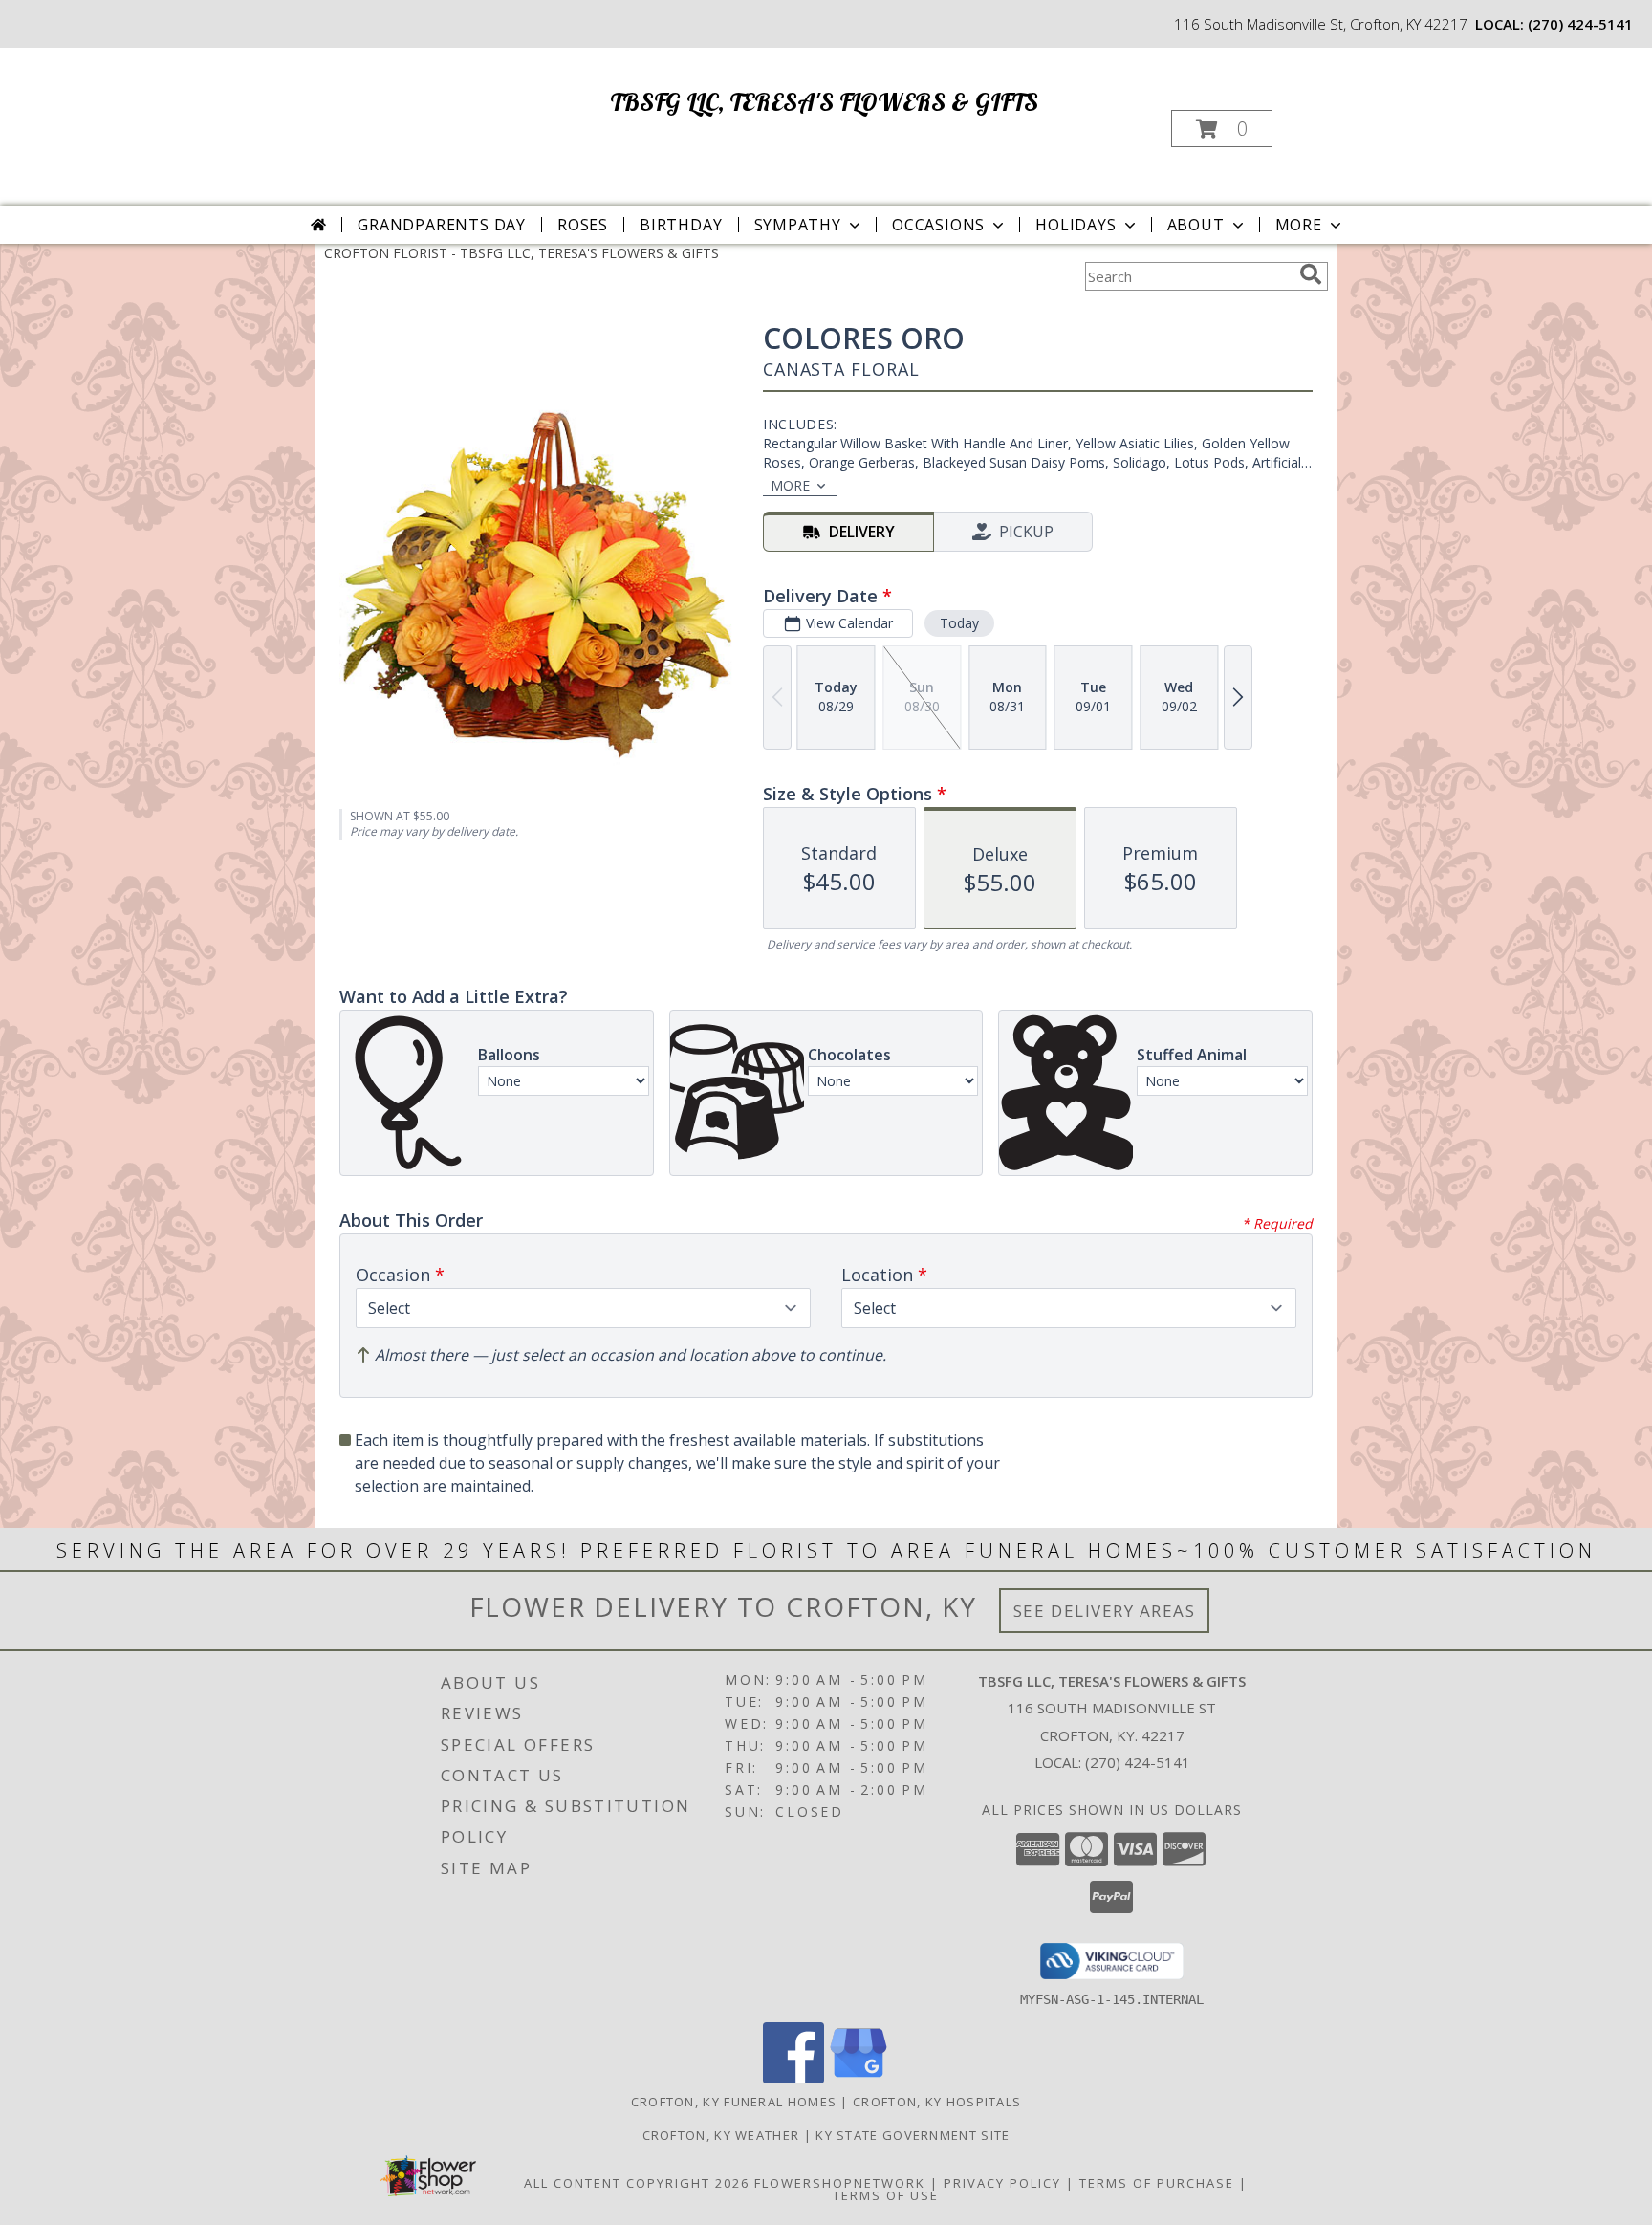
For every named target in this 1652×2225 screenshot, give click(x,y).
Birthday (681, 225)
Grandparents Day (442, 225)
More (1299, 225)
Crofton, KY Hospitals (937, 2102)
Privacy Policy (1002, 2183)
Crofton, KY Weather (721, 2135)
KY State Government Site (913, 2135)
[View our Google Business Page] (859, 2078)
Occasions (938, 225)
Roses (583, 225)
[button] (1222, 129)
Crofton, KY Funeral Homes (734, 2102)
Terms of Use (886, 2195)
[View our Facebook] (793, 2078)
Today (959, 623)
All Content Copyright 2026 (637, 2183)
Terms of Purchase (1157, 2183)
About (1196, 225)
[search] (1311, 274)
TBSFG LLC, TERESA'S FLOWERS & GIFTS (824, 102)
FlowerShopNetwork (840, 2183)
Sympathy (798, 225)
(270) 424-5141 (1580, 24)
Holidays (1076, 225)
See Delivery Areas (1105, 1611)
